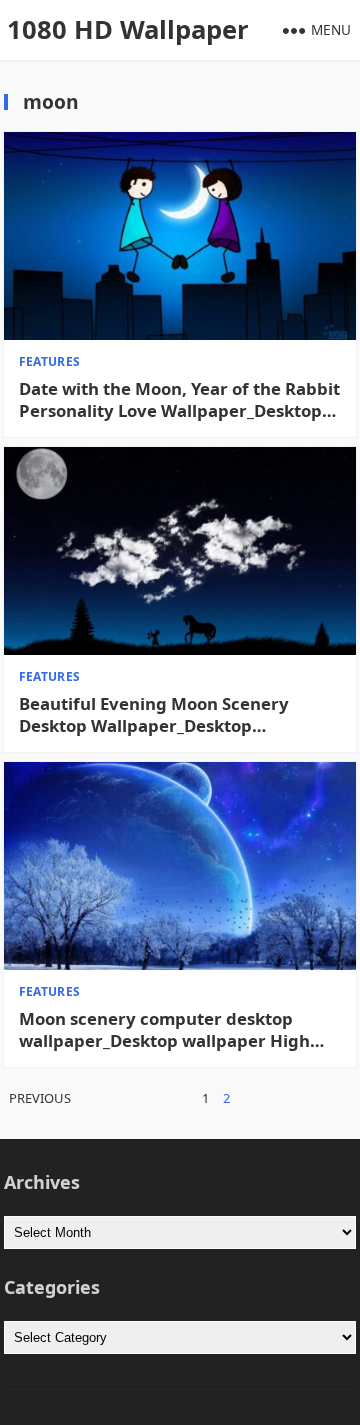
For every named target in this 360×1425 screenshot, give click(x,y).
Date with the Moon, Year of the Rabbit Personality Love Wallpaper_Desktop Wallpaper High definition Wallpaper (179, 400)
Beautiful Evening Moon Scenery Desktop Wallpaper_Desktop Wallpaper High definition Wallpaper (172, 715)
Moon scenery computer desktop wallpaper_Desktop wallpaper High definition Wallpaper (164, 1030)
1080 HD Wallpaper (128, 29)
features (50, 361)
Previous (40, 1098)
